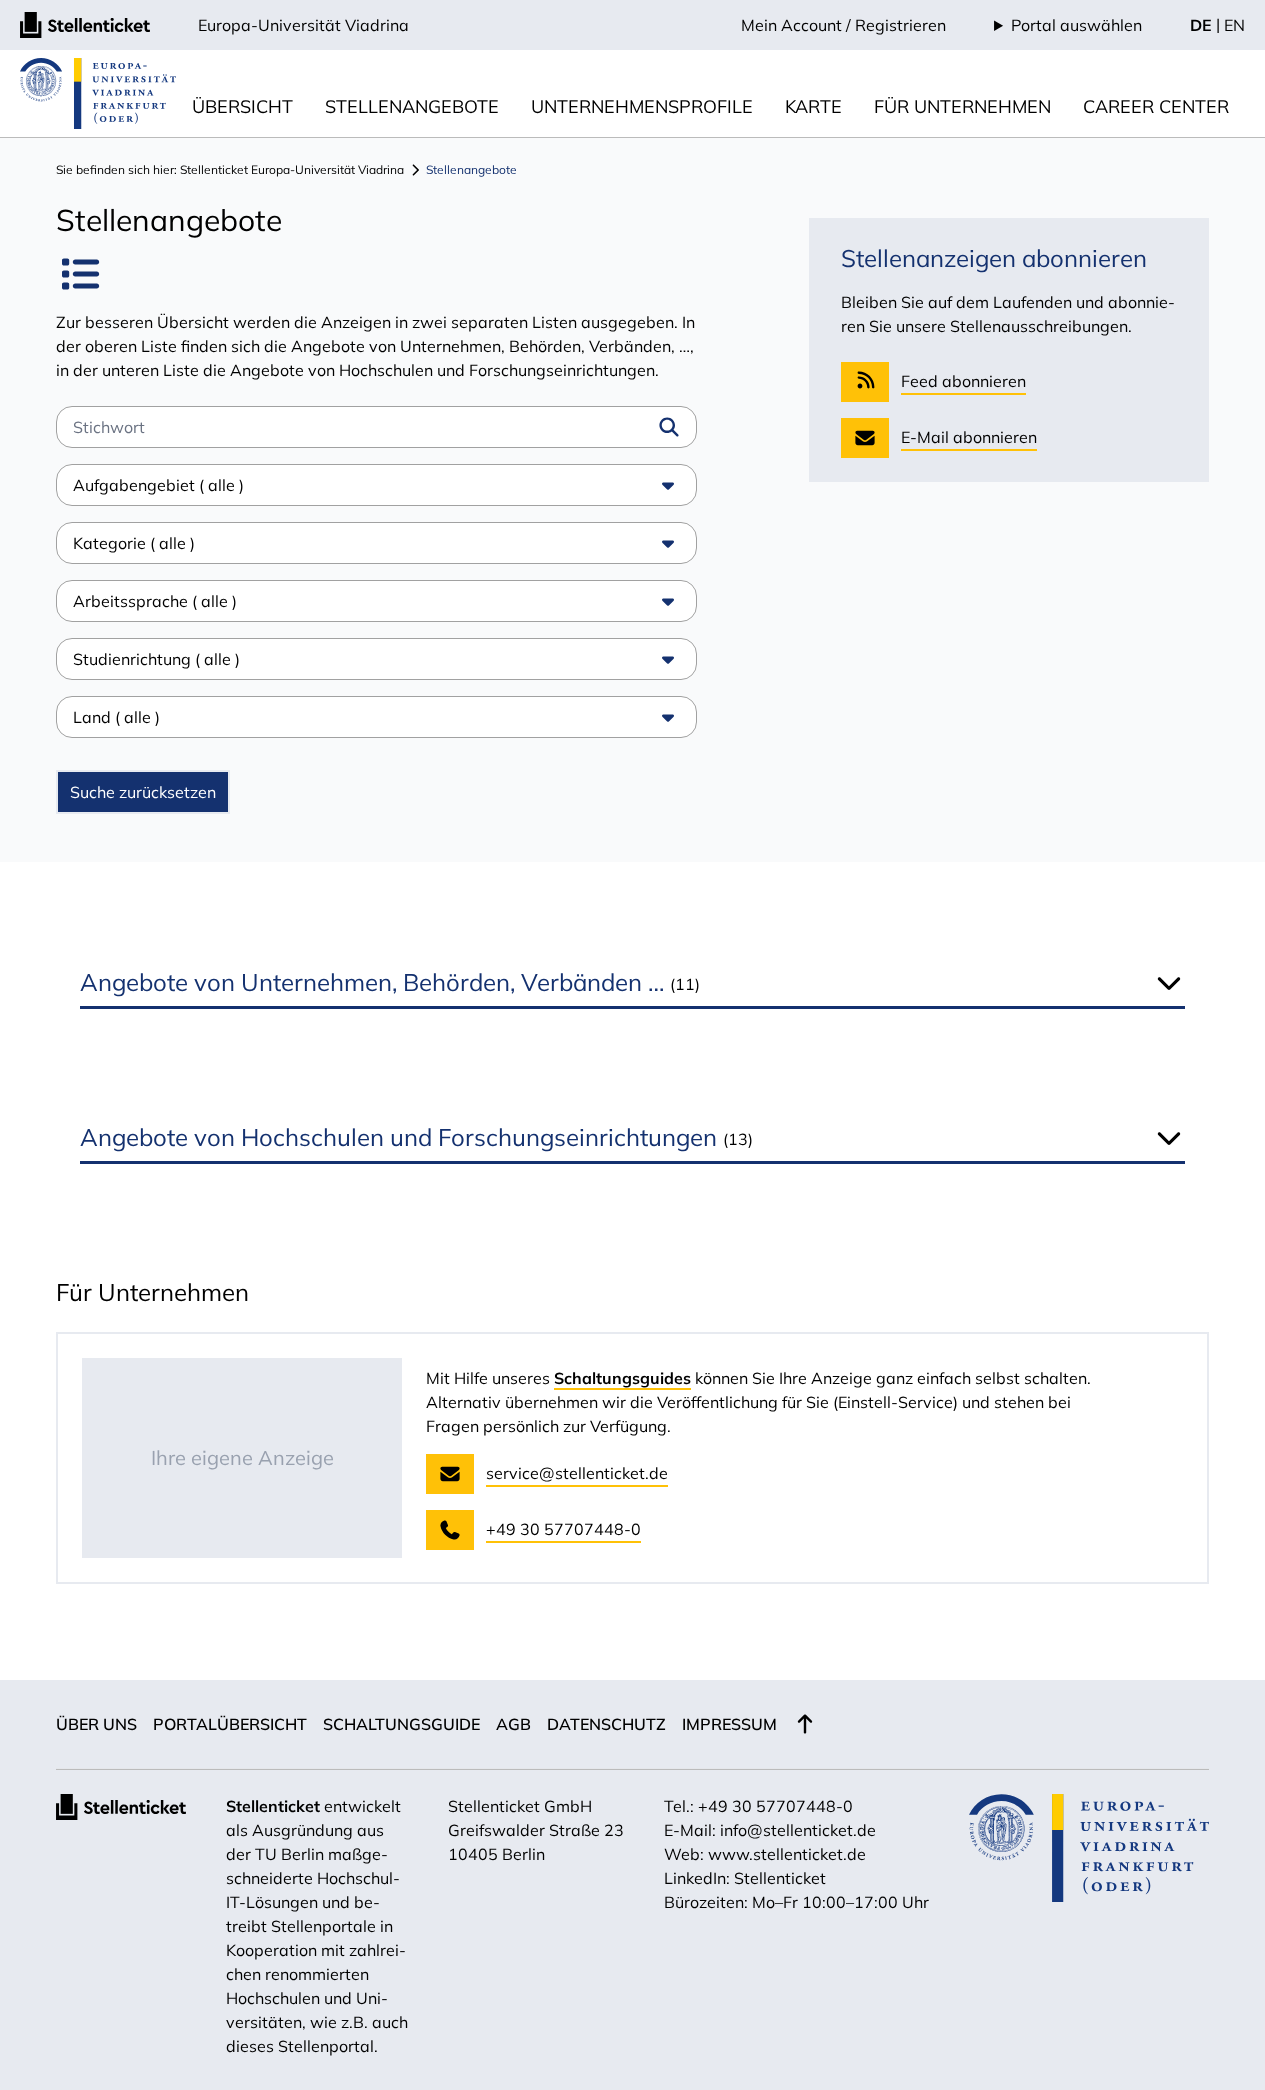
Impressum (729, 1724)
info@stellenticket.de (798, 1830)
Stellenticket (273, 1806)
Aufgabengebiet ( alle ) (158, 485)
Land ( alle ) (116, 717)
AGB (513, 1724)
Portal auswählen (1076, 25)
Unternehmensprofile (642, 106)
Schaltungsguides (622, 1378)
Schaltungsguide (401, 1724)
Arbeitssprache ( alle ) (155, 601)
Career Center (1156, 106)
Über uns (96, 1724)
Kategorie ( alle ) (134, 543)
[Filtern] (669, 427)
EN (1234, 25)
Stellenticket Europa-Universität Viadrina (292, 169)
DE (1201, 25)
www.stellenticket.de (787, 1854)
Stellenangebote (412, 106)
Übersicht (242, 106)
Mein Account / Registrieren (843, 25)
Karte (813, 106)
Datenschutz (606, 1724)
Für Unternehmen (962, 106)
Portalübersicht (230, 1724)
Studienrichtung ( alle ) (156, 659)
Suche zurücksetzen (143, 792)
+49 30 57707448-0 (775, 1806)
